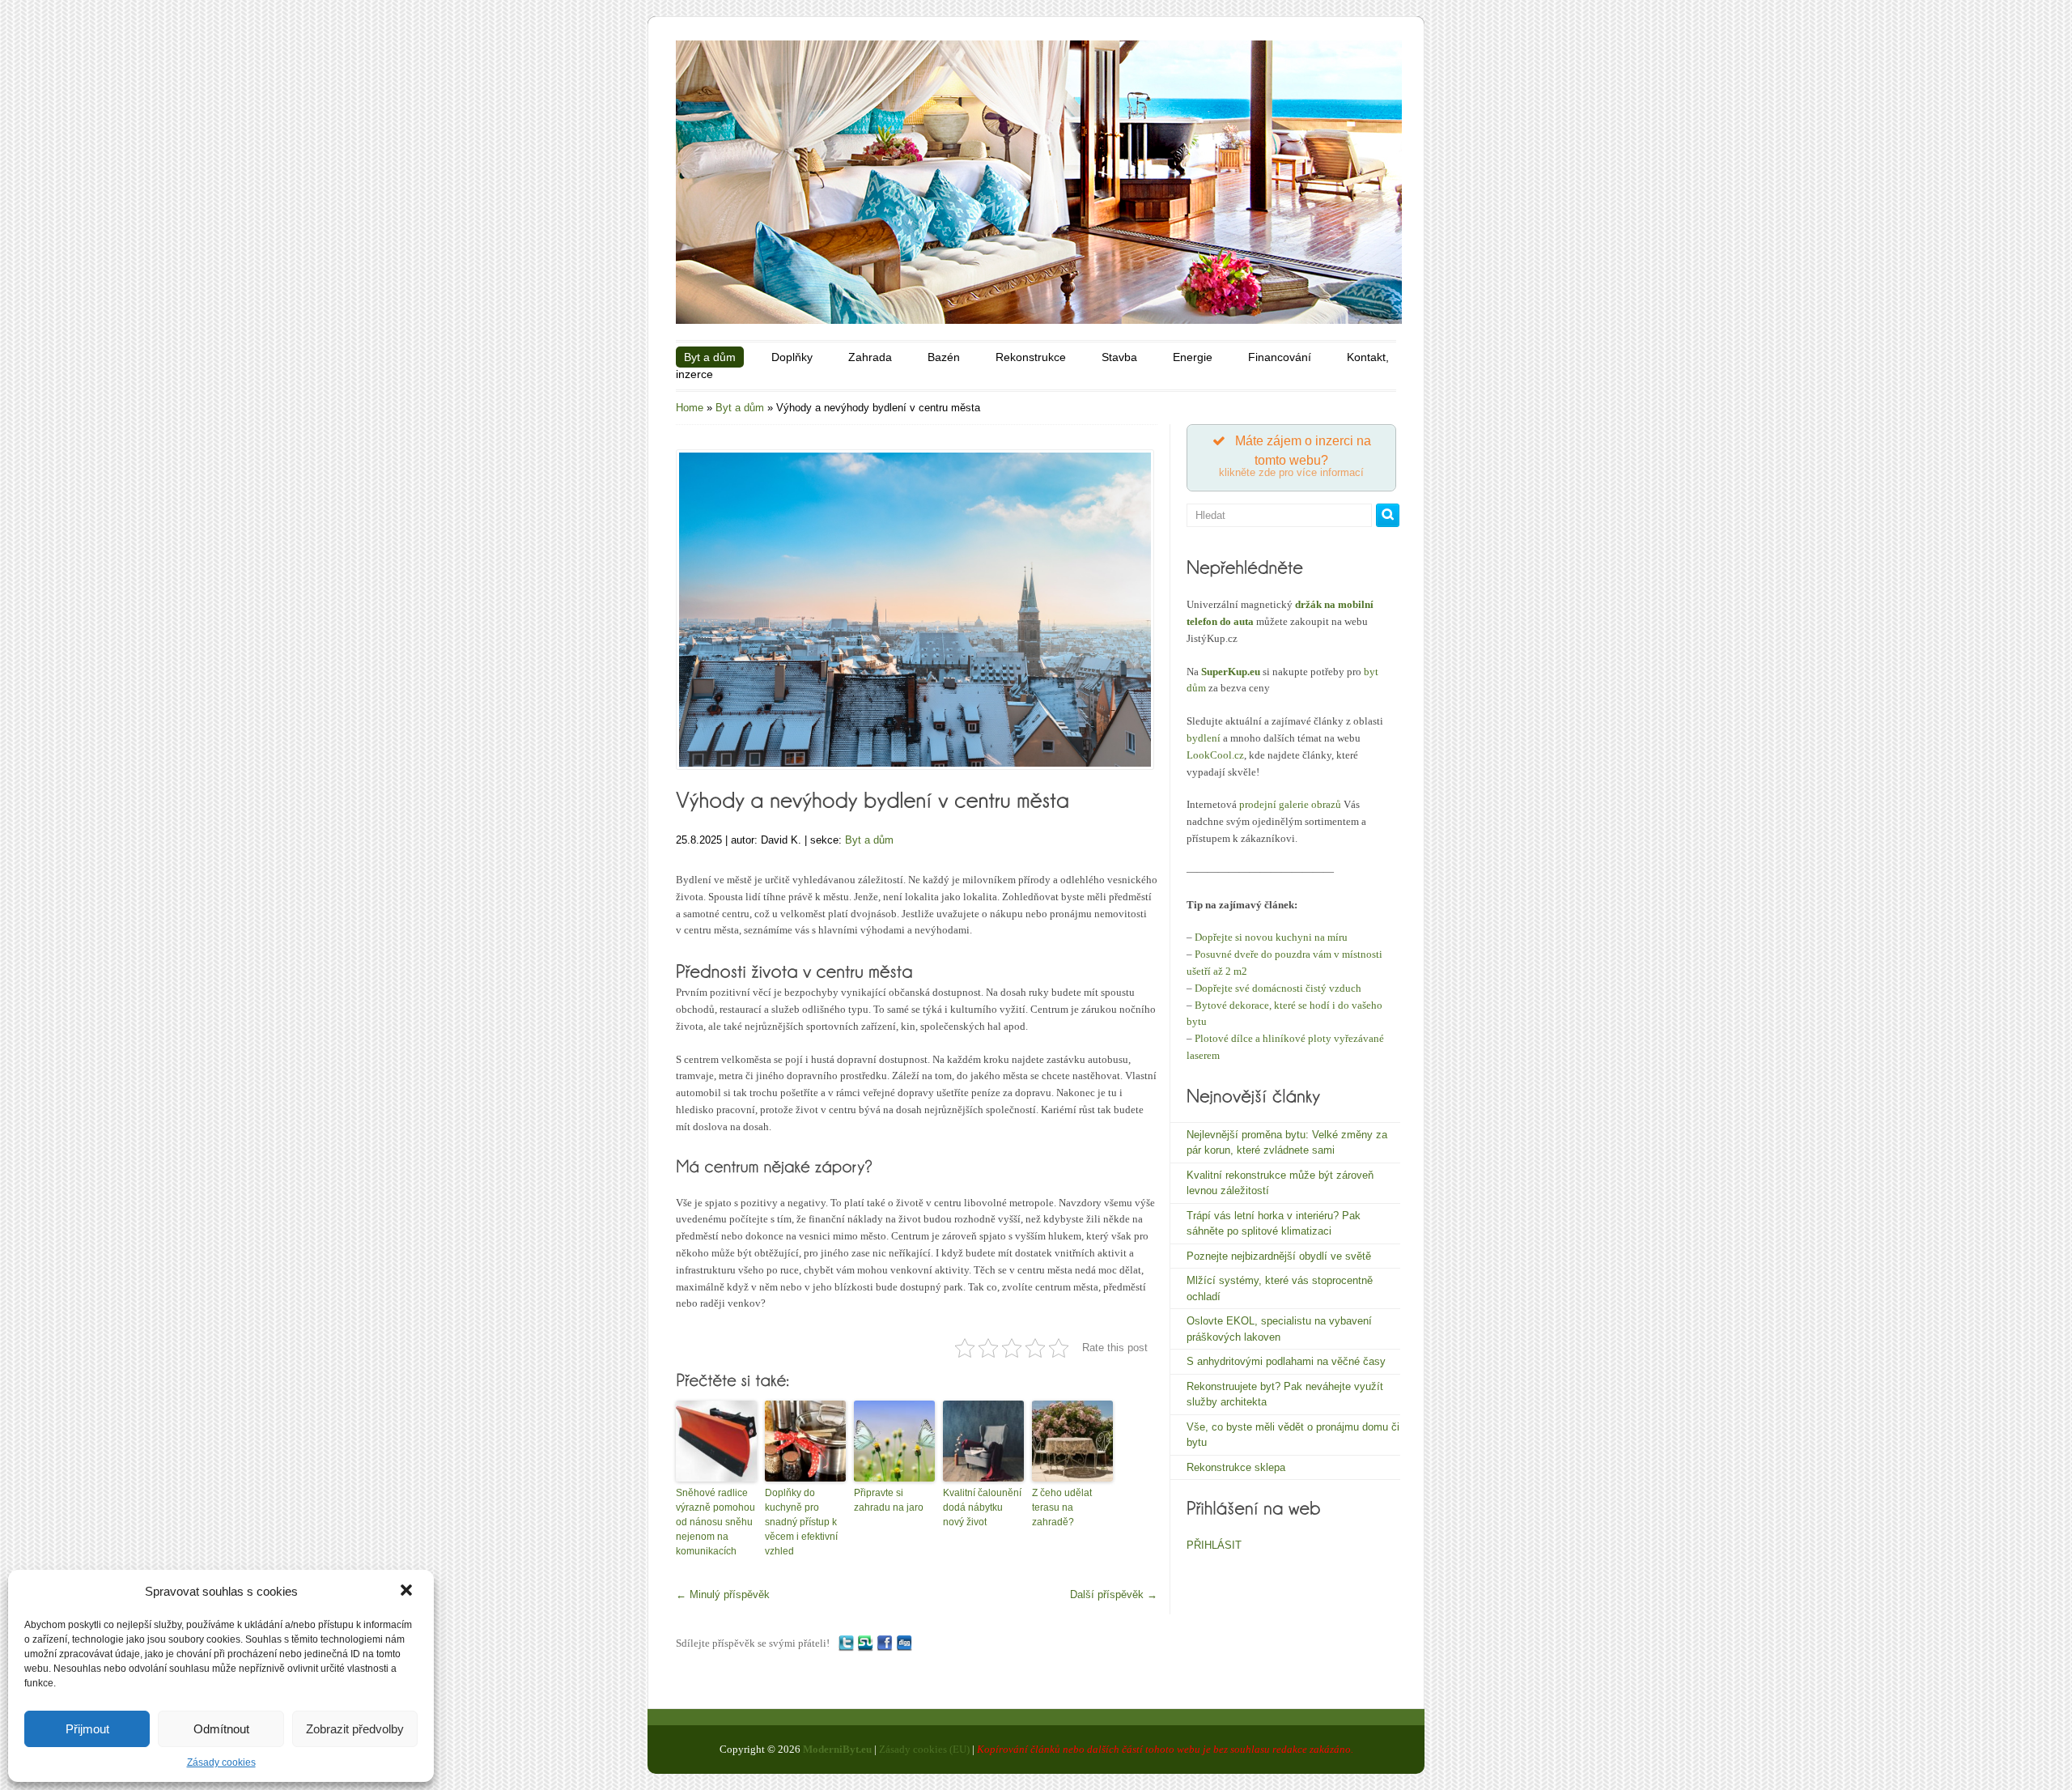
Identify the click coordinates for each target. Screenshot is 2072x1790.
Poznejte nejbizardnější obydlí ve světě (1279, 1256)
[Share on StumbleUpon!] (865, 1643)
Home (690, 408)
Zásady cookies (221, 1762)
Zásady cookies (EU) (924, 1749)
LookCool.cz (1215, 755)
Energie (1193, 357)
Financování (1280, 357)
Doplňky (792, 357)
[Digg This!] (904, 1643)
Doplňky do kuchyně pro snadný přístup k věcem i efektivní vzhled (801, 1522)
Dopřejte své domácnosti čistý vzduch (1278, 988)
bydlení (1204, 738)
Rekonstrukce (1031, 357)
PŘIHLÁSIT (1214, 1545)
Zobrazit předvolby (355, 1729)
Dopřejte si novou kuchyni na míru (1271, 937)
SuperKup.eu (1231, 672)
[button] (408, 1592)
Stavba (1119, 357)
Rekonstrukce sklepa (1236, 1467)
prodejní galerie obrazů (1290, 804)
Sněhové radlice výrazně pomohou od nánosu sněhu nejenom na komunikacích (715, 1522)
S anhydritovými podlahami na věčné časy (1286, 1361)
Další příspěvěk (1114, 1594)
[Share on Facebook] (885, 1643)
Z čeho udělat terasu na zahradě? (1062, 1507)
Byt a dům (710, 357)
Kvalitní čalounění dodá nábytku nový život (982, 1507)
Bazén (944, 357)
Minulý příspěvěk (723, 1594)
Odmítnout (221, 1729)
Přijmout (87, 1729)
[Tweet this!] (846, 1643)
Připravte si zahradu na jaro (889, 1500)
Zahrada (870, 357)
